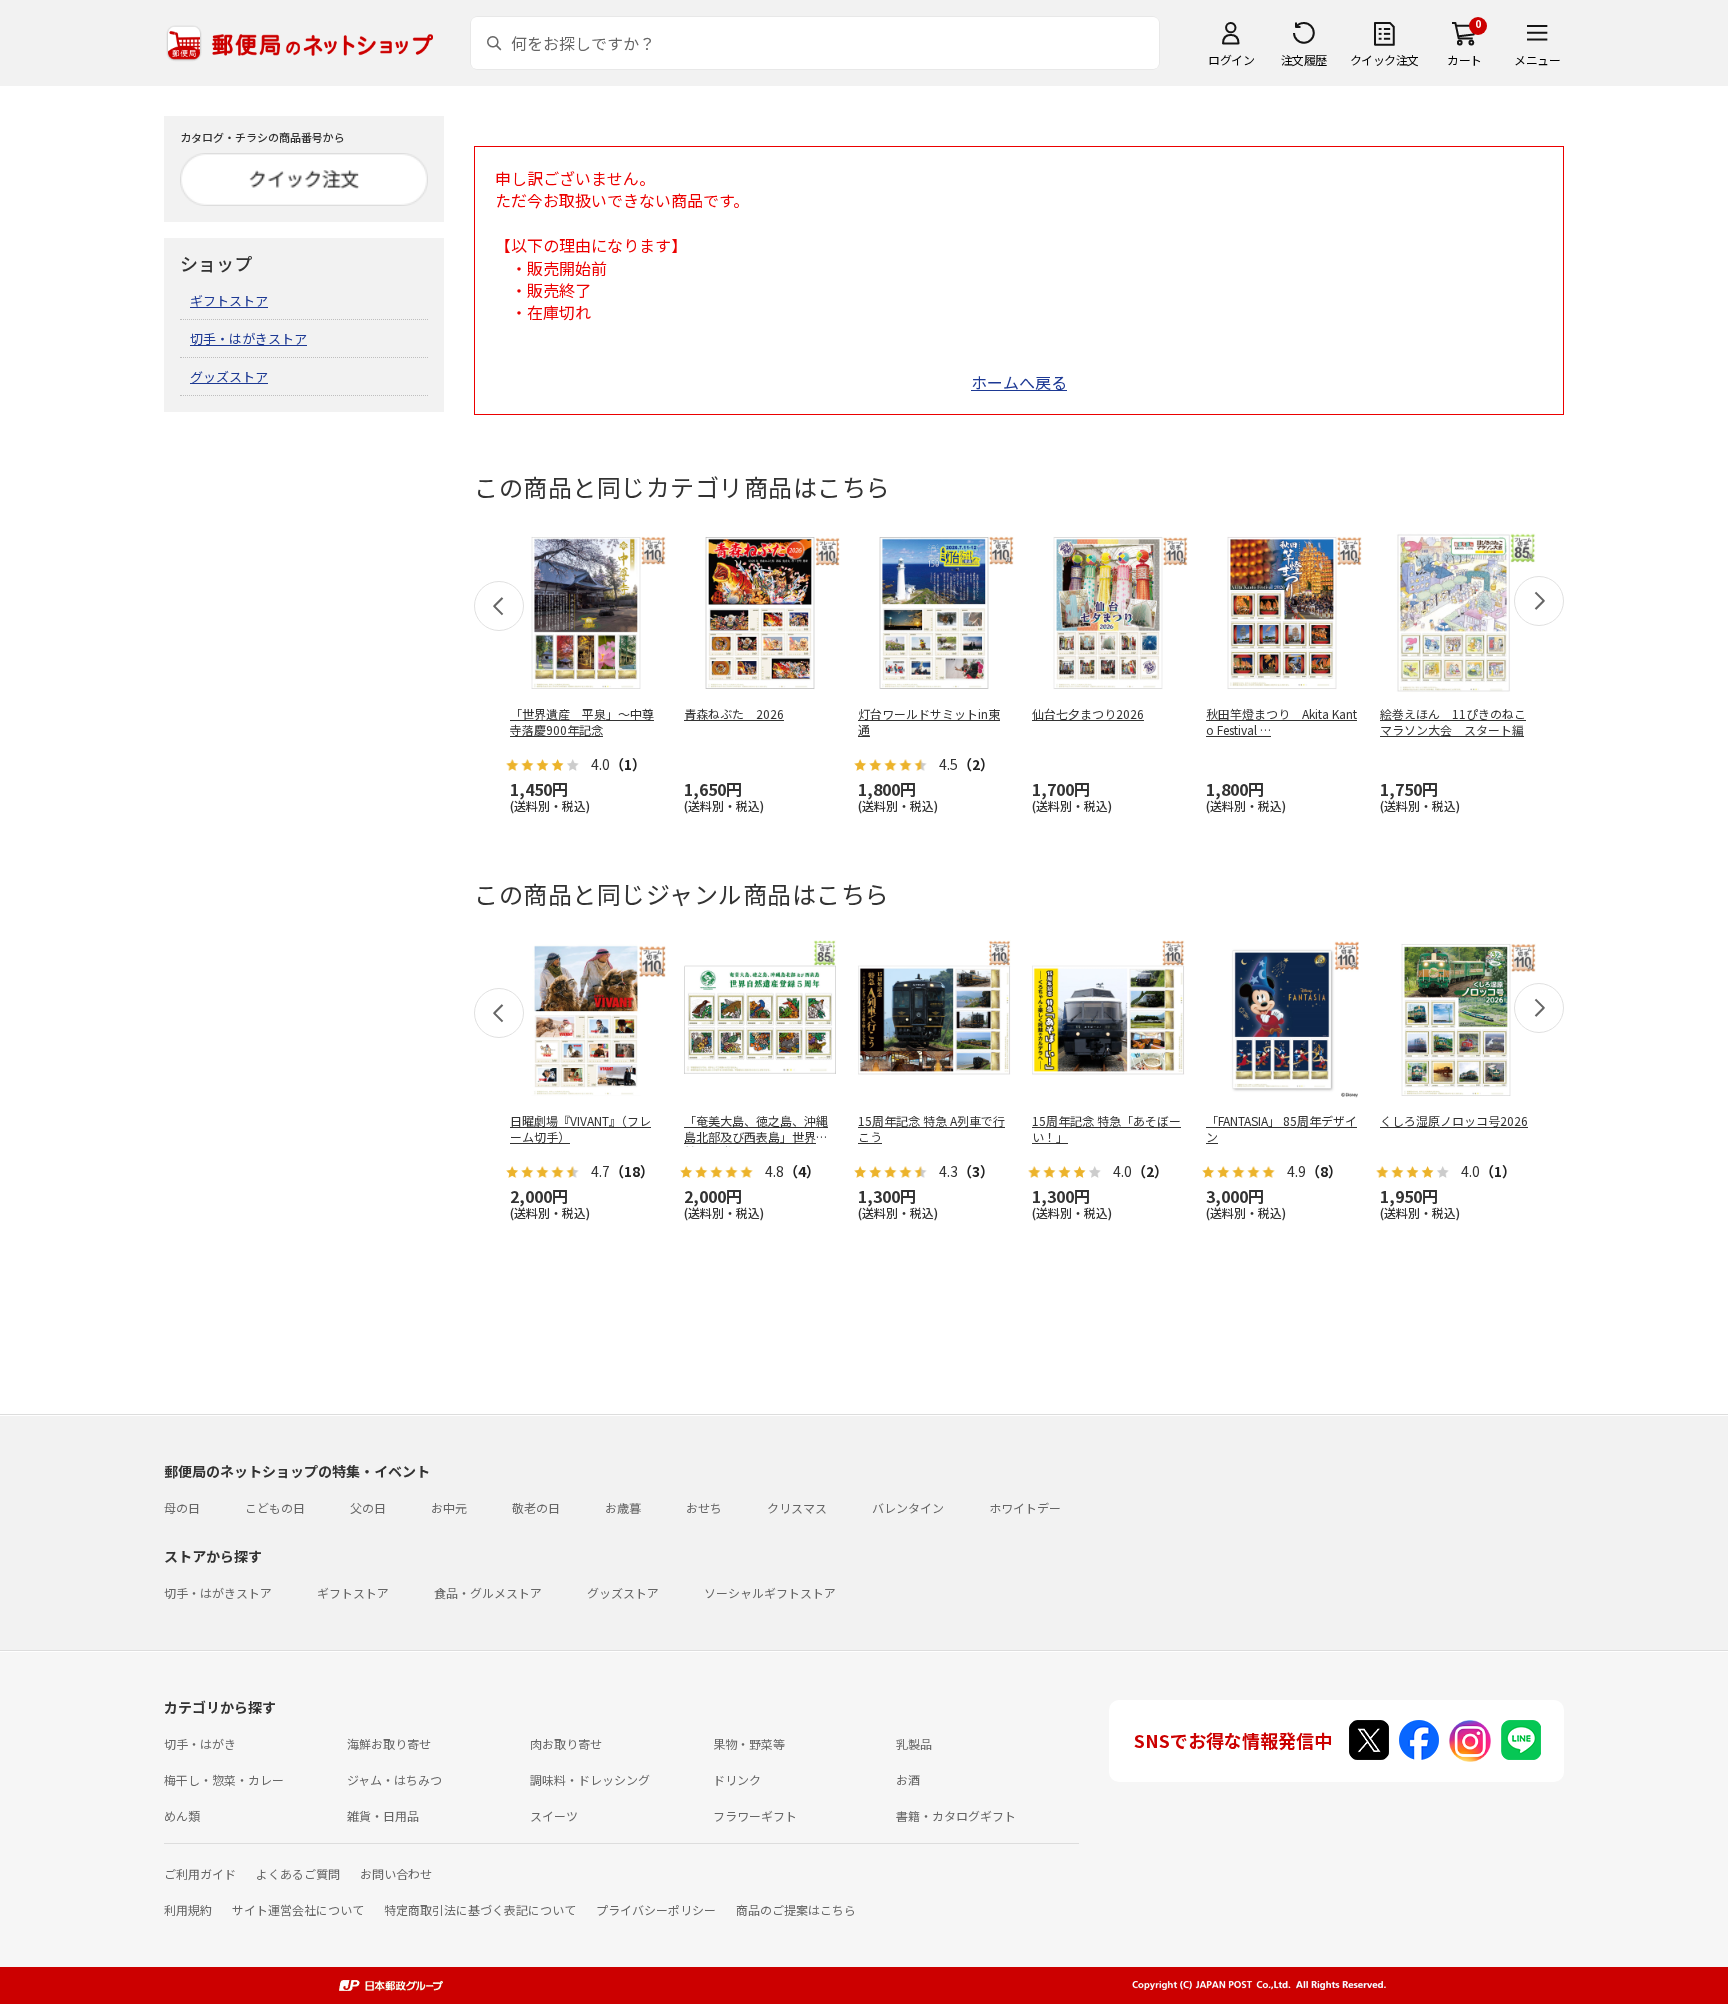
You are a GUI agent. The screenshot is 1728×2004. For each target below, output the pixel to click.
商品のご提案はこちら (796, 1909)
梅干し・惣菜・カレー (224, 1779)
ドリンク (737, 1779)
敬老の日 (536, 1507)
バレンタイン (908, 1507)
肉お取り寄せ (566, 1743)
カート (1464, 59)
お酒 (908, 1779)
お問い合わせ (396, 1873)
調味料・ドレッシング (590, 1779)
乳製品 (914, 1743)
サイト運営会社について (298, 1909)
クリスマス (797, 1507)
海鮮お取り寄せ (389, 1743)
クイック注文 (1384, 59)
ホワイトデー (1025, 1507)
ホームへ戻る (1019, 382)
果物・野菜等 (749, 1743)
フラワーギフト (755, 1815)
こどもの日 (275, 1507)
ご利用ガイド (200, 1873)
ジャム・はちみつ (394, 1779)
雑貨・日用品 (383, 1815)
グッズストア (229, 376)
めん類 (182, 1815)
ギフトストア (229, 300)
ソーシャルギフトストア (770, 1592)
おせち (704, 1507)
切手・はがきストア (248, 338)
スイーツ (554, 1815)
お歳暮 (623, 1507)
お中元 (449, 1507)
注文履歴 (1304, 59)
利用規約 (188, 1909)
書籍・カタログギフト (956, 1815)
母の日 (182, 1507)
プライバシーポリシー (656, 1909)
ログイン (1231, 59)
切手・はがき (200, 1743)
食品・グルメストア (488, 1592)
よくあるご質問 (298, 1873)
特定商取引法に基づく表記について (480, 1909)
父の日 (368, 1507)
